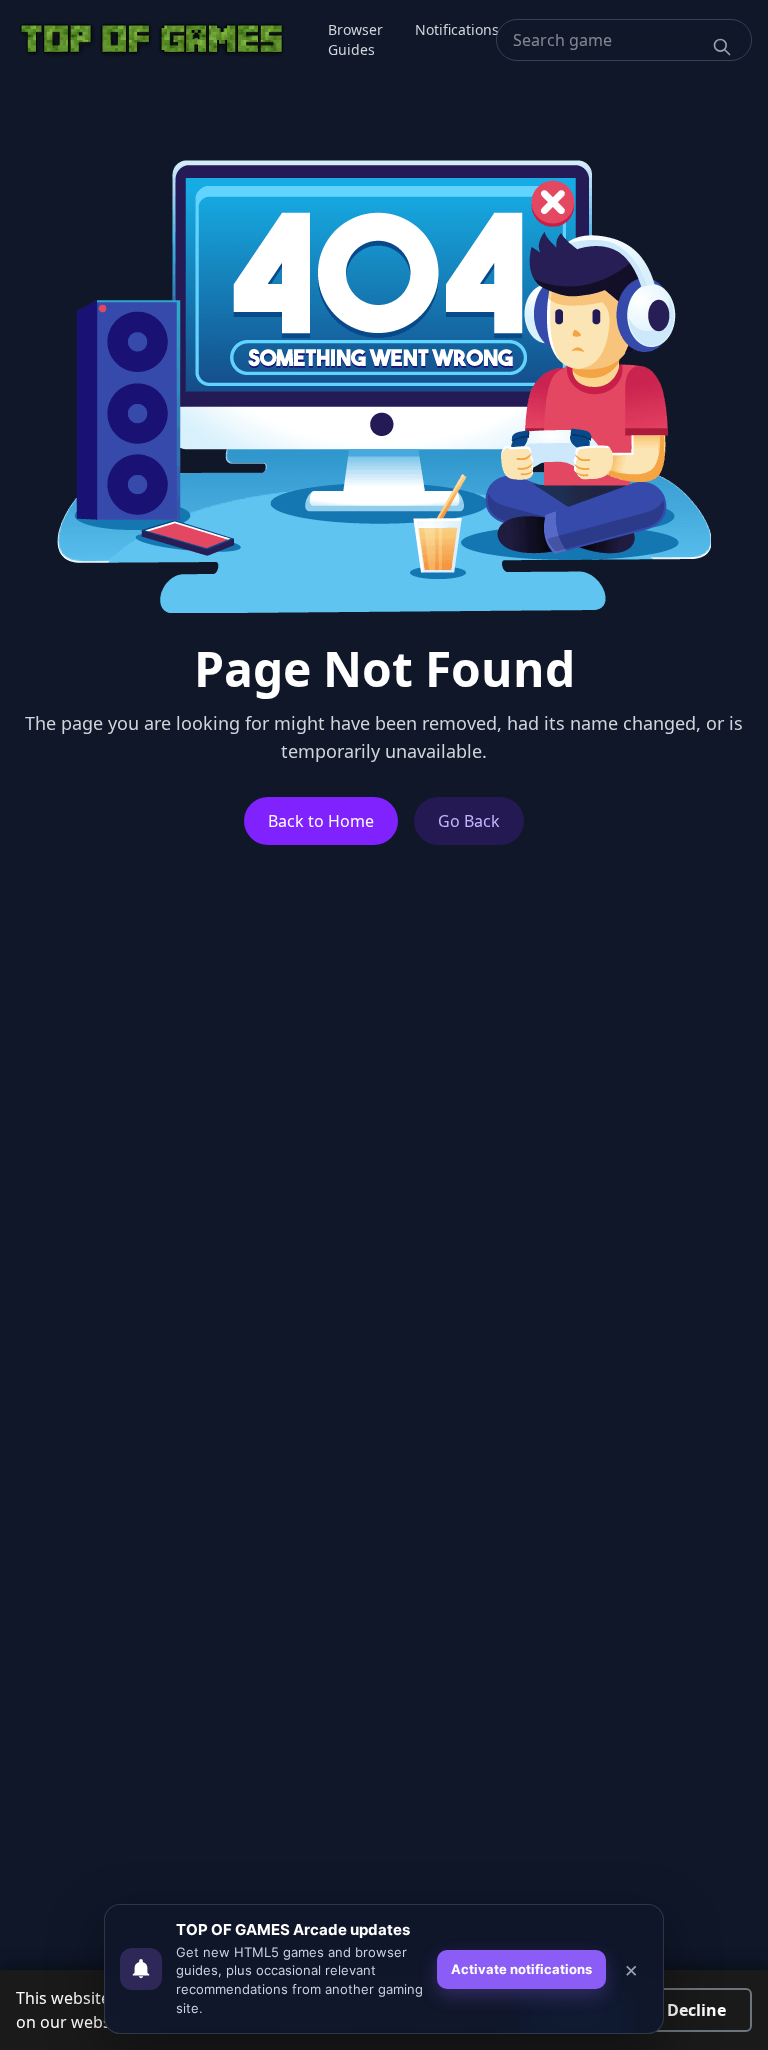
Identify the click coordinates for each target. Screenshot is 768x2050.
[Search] (722, 47)
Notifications (457, 29)
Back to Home (321, 821)
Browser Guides (355, 39)
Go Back (469, 821)
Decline (696, 2010)
